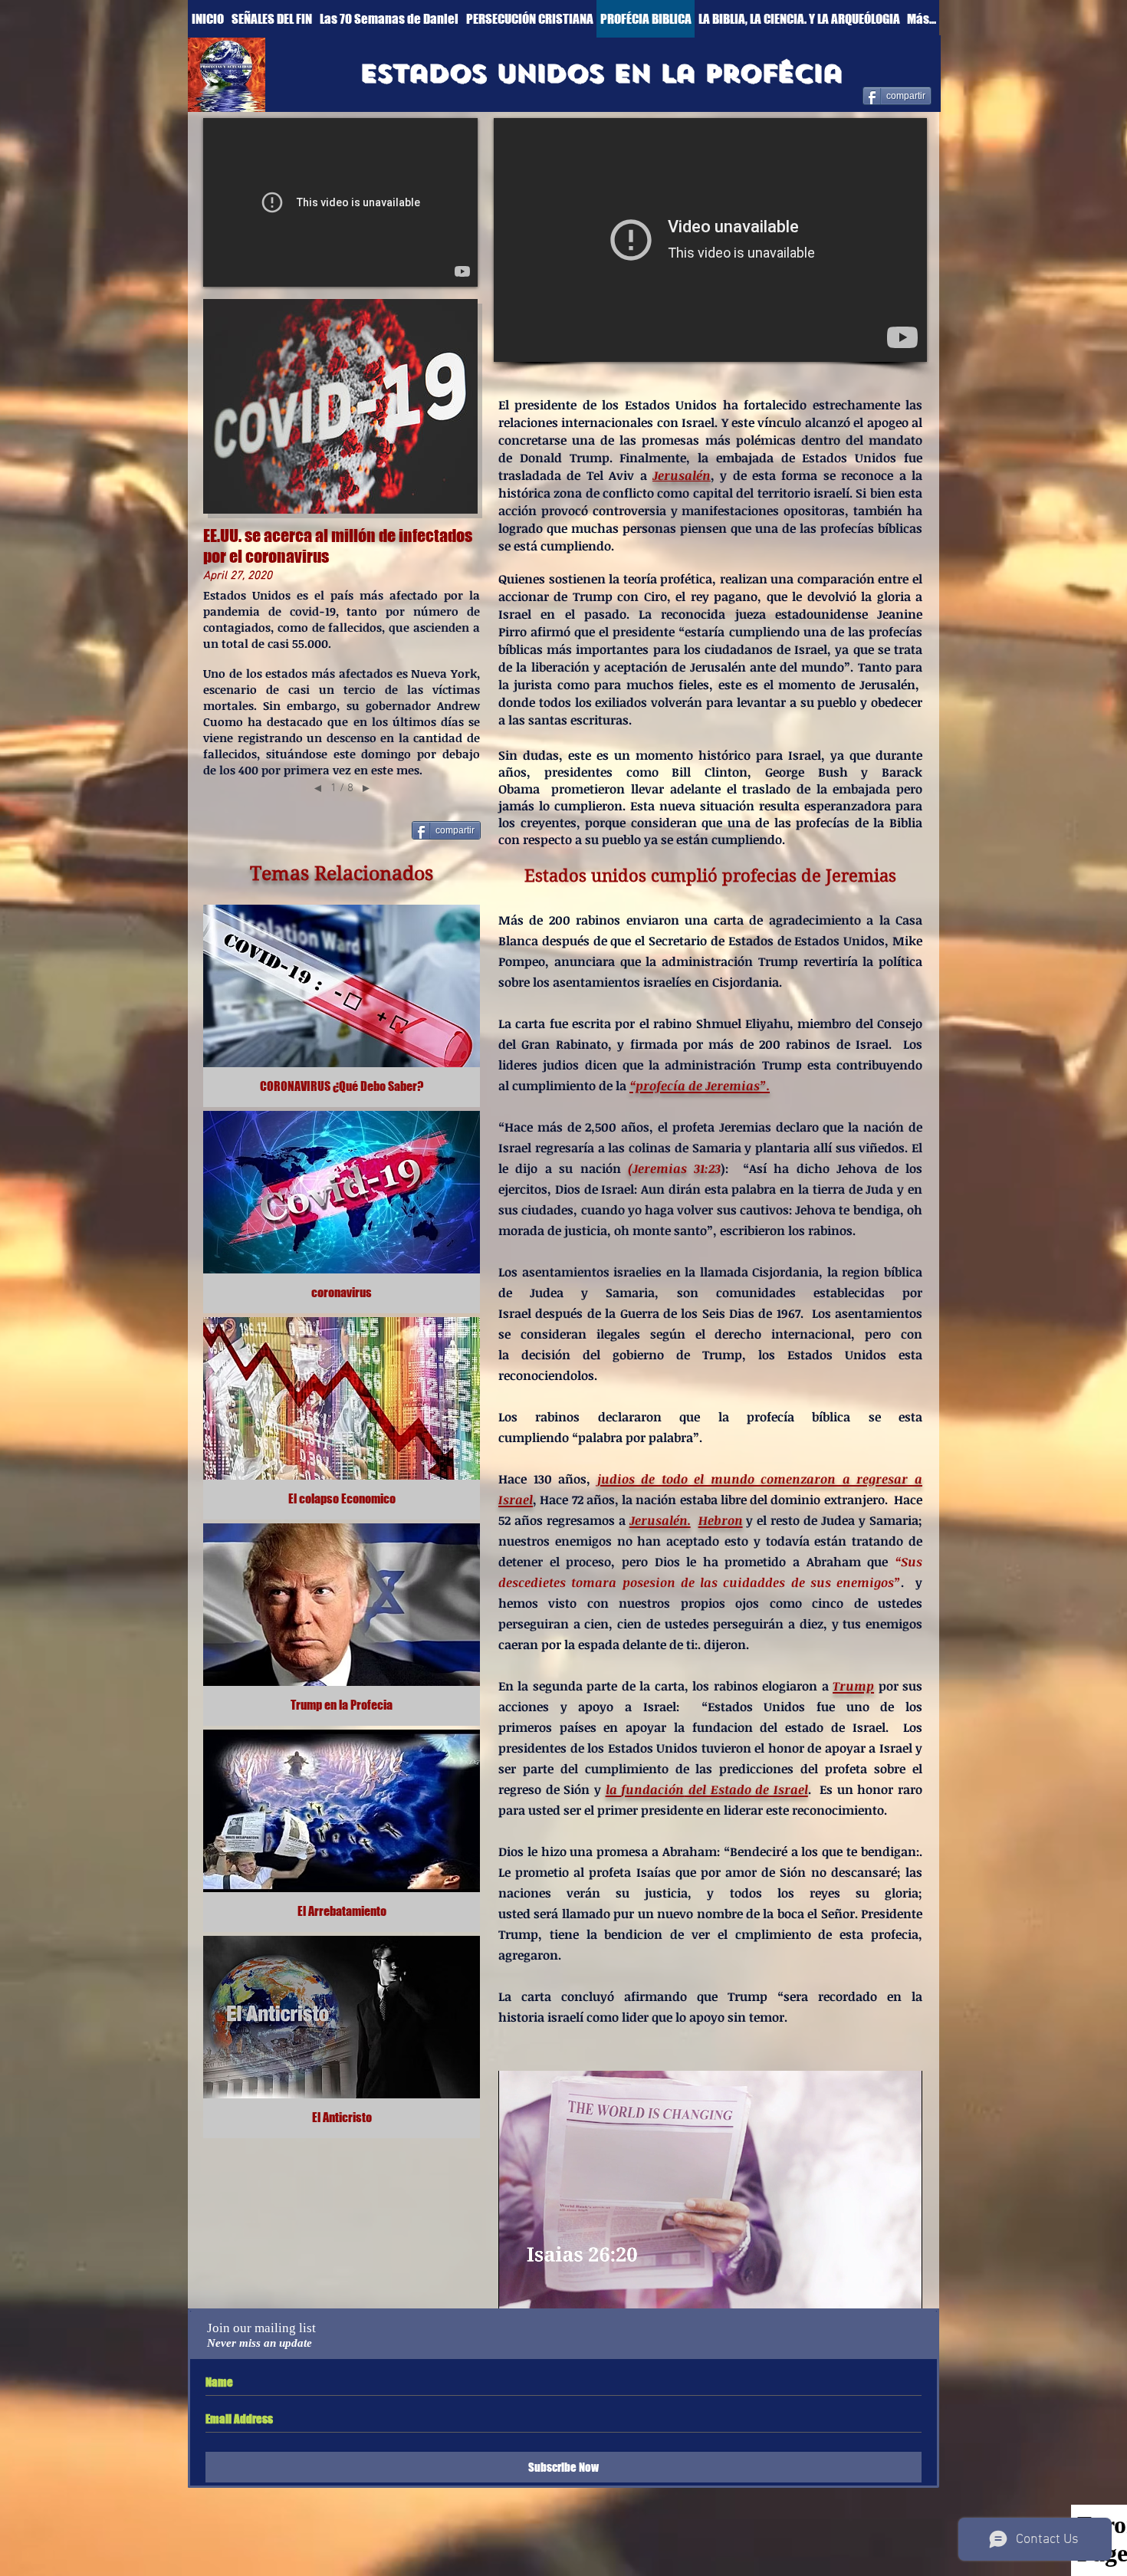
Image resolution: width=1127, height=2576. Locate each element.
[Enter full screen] (902, 2288)
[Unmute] (544, 2288)
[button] (601, 74)
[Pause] (518, 2288)
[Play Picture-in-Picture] (876, 2288)
